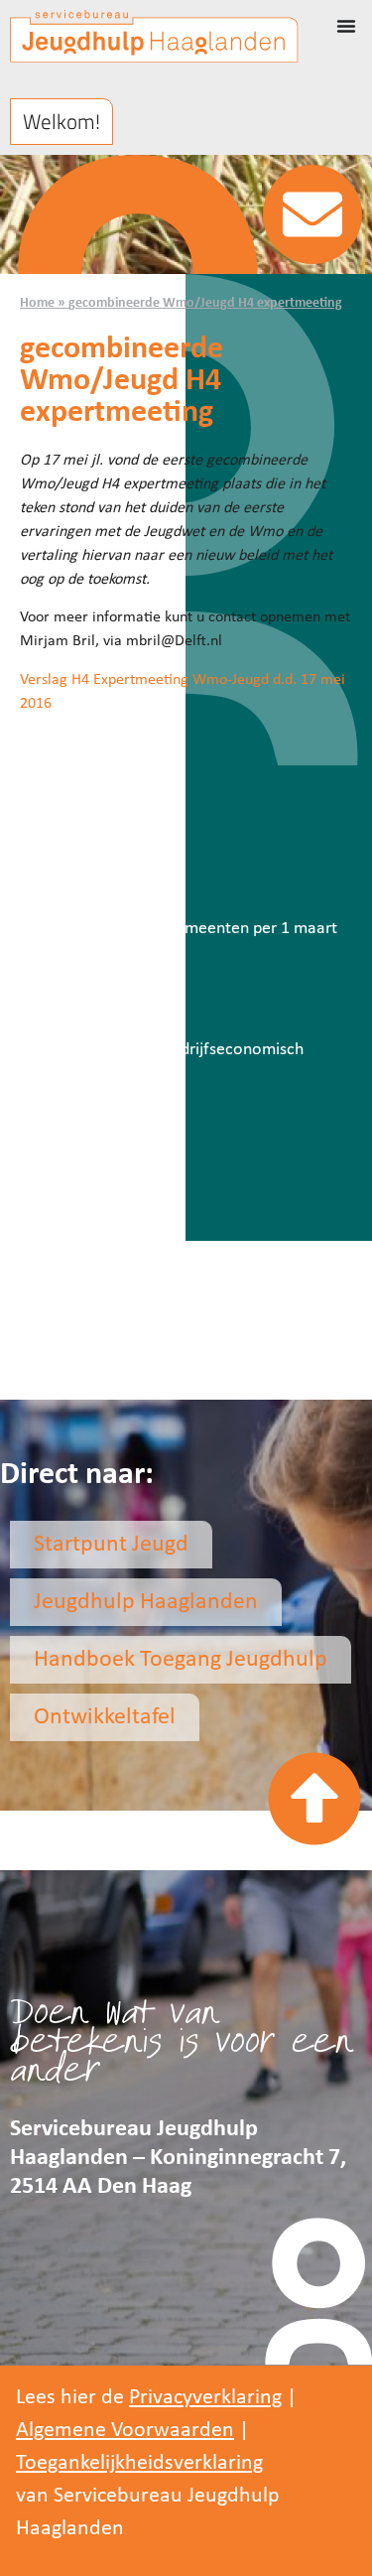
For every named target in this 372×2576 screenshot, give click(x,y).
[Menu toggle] (346, 26)
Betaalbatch (73, 829)
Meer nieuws (84, 1176)
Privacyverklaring (205, 2398)
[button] (62, 122)
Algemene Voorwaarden (125, 2431)
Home (37, 303)
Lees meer (55, 875)
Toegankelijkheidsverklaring (139, 2463)
